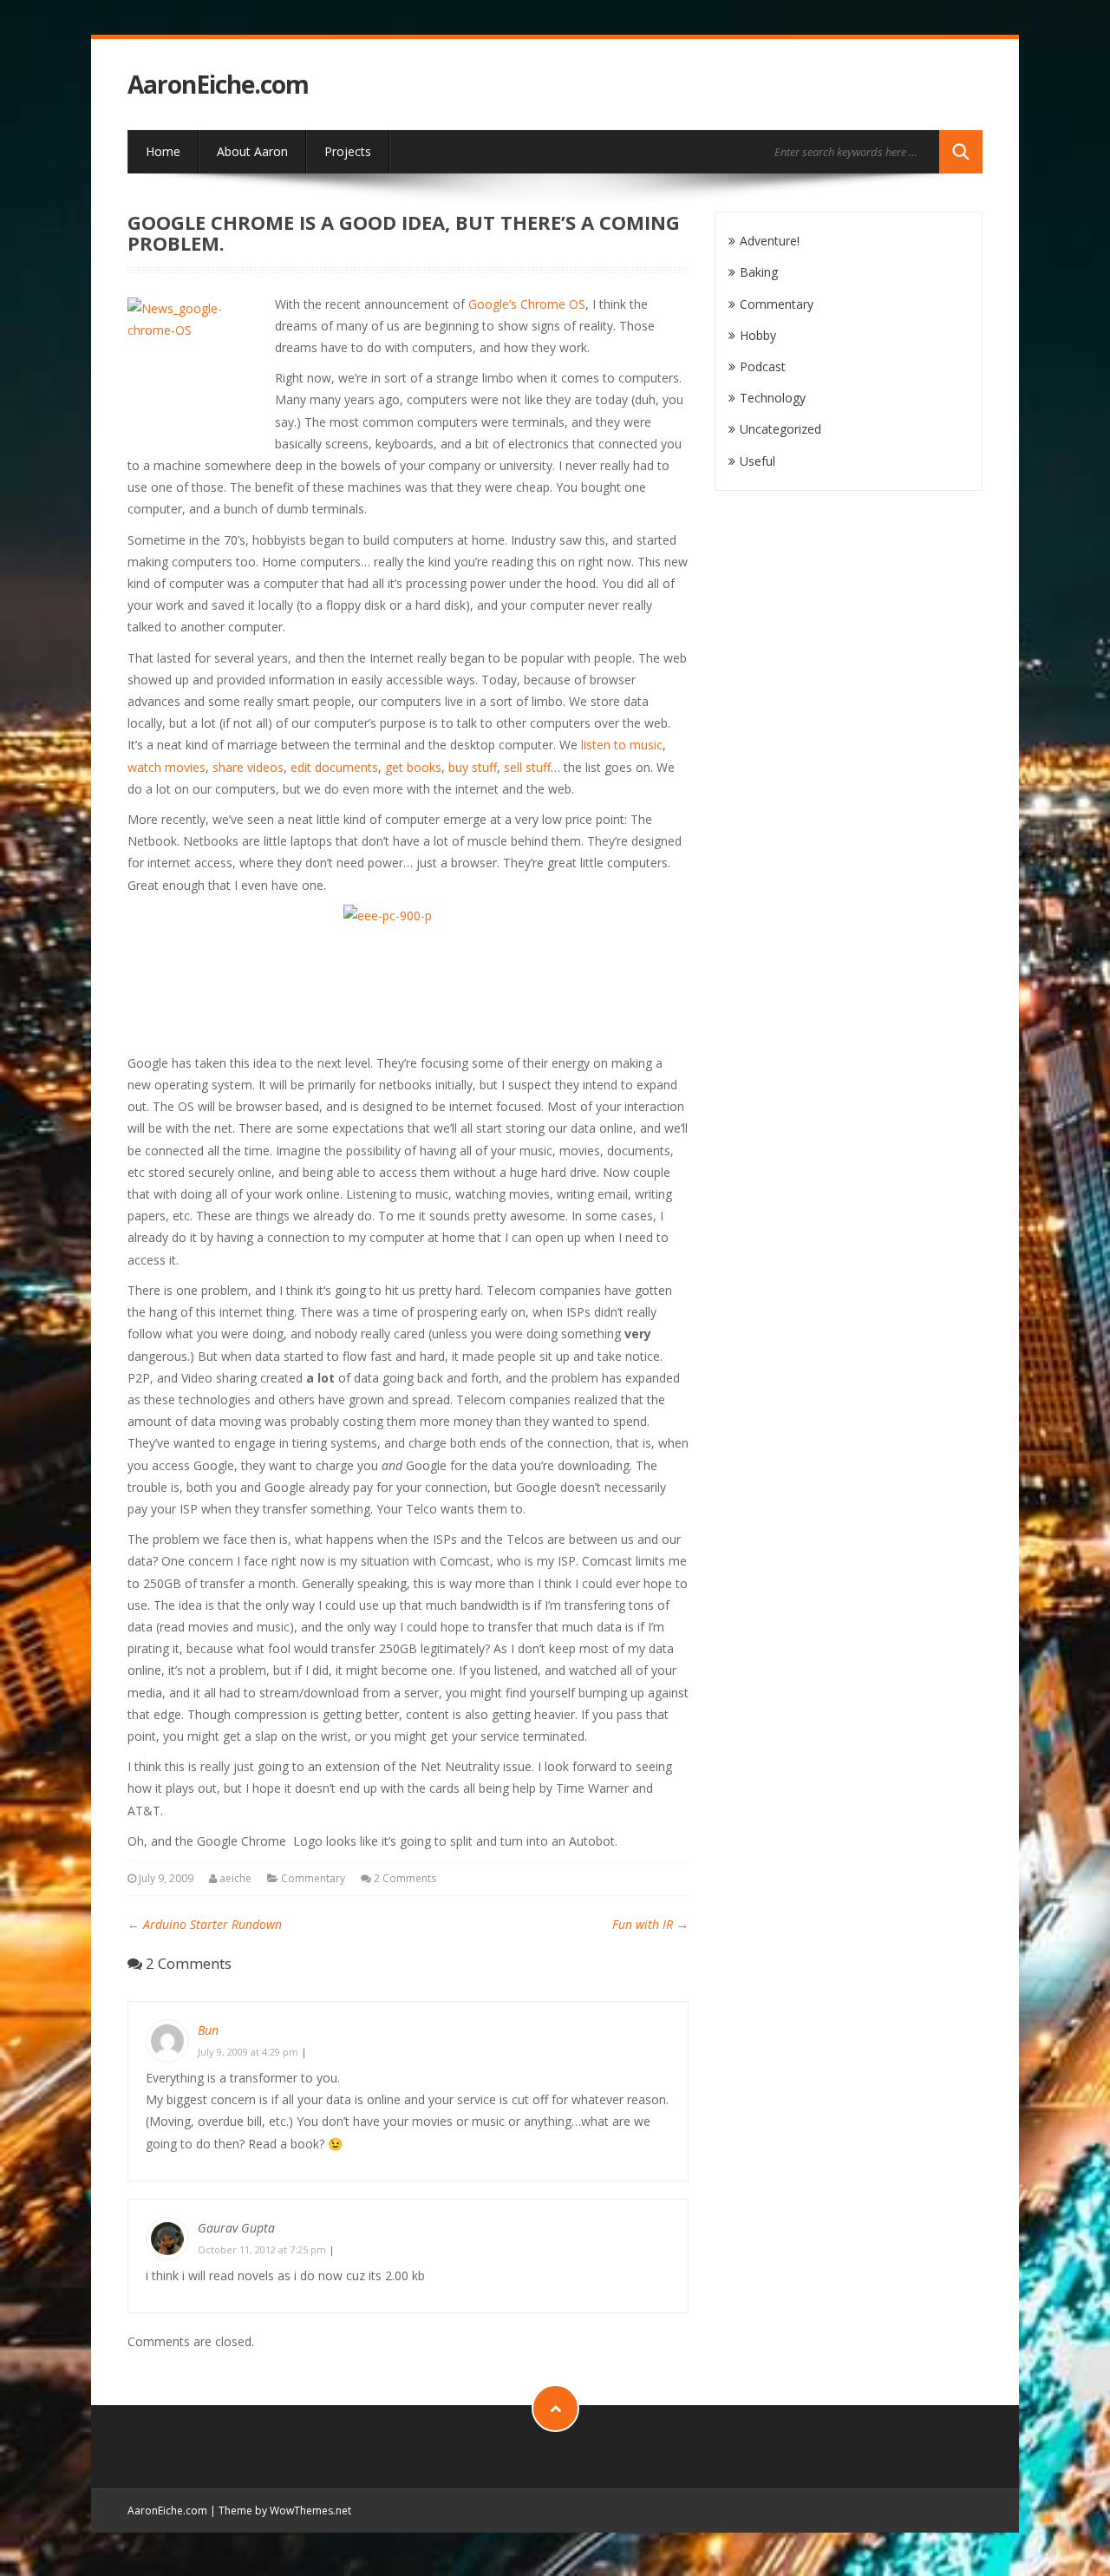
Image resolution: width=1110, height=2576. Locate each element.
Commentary (313, 1878)
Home (163, 151)
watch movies (166, 767)
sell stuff (527, 767)
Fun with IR (650, 1924)
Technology (773, 398)
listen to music (622, 745)
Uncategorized (780, 429)
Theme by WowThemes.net (285, 2511)
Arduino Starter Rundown (205, 1924)
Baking (759, 272)
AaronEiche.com (218, 85)
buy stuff (473, 767)
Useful (757, 461)
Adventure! (770, 241)
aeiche (235, 1878)
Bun (208, 2030)
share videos (248, 767)
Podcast (763, 366)
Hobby (758, 335)
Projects (348, 151)
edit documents (334, 767)
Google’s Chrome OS (527, 304)
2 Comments (405, 1878)
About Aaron (252, 151)
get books (413, 767)
